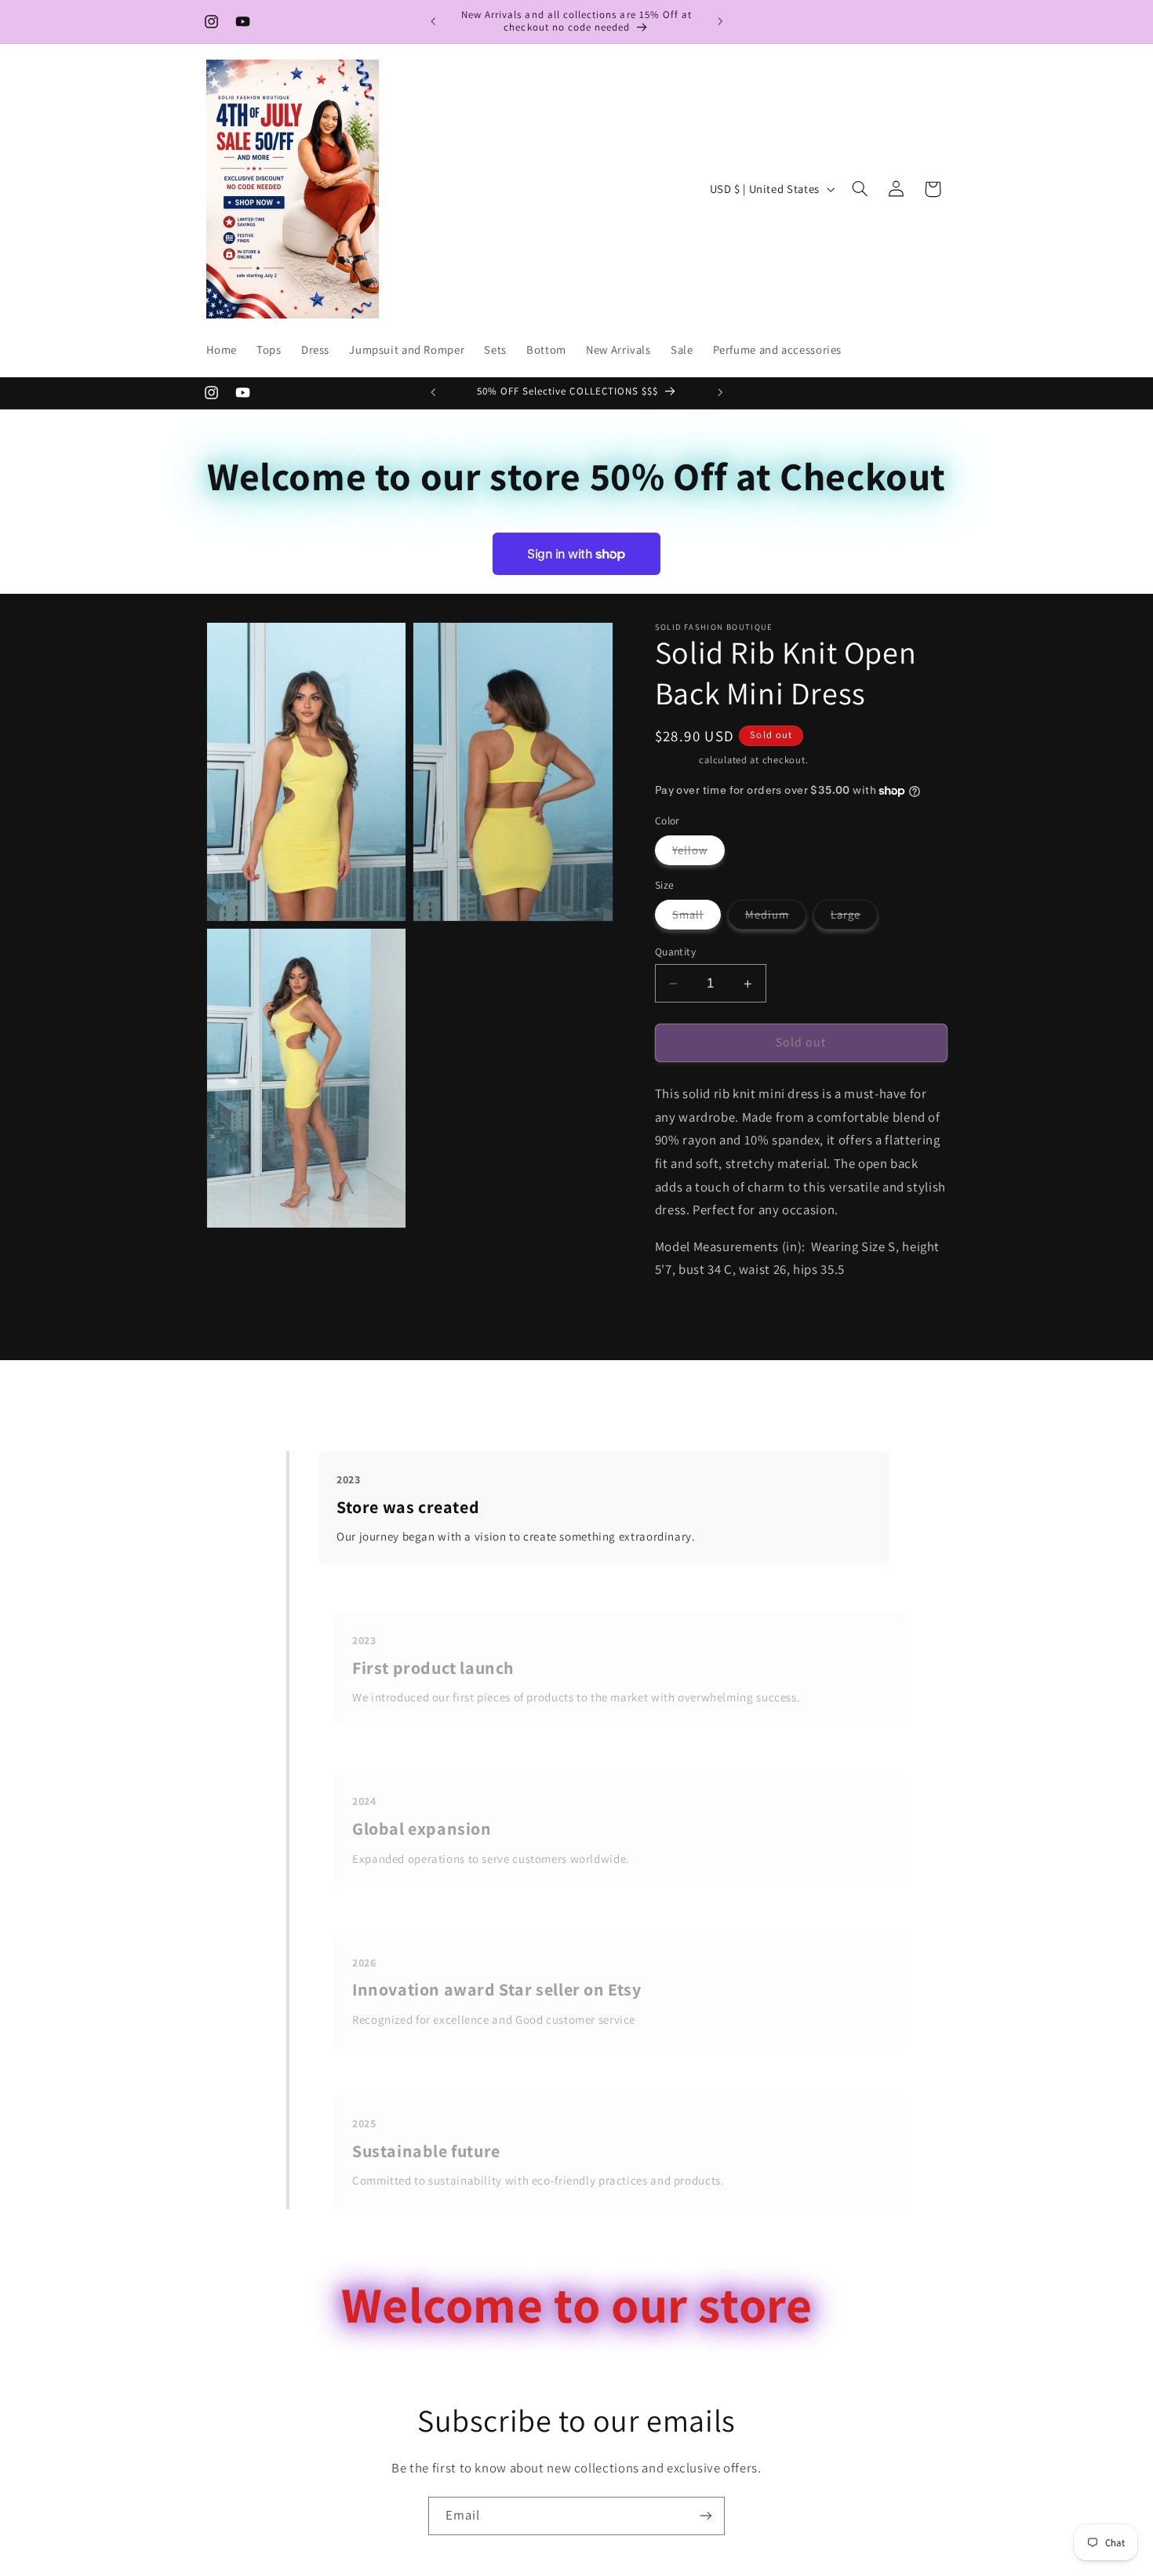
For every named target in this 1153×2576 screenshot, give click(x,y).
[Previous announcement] (433, 21)
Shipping (676, 760)
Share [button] (689, 1320)
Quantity (675, 951)
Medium (776, 918)
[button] (860, 189)
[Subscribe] (706, 2516)
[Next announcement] (720, 21)
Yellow (698, 853)
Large (854, 918)
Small (697, 918)
